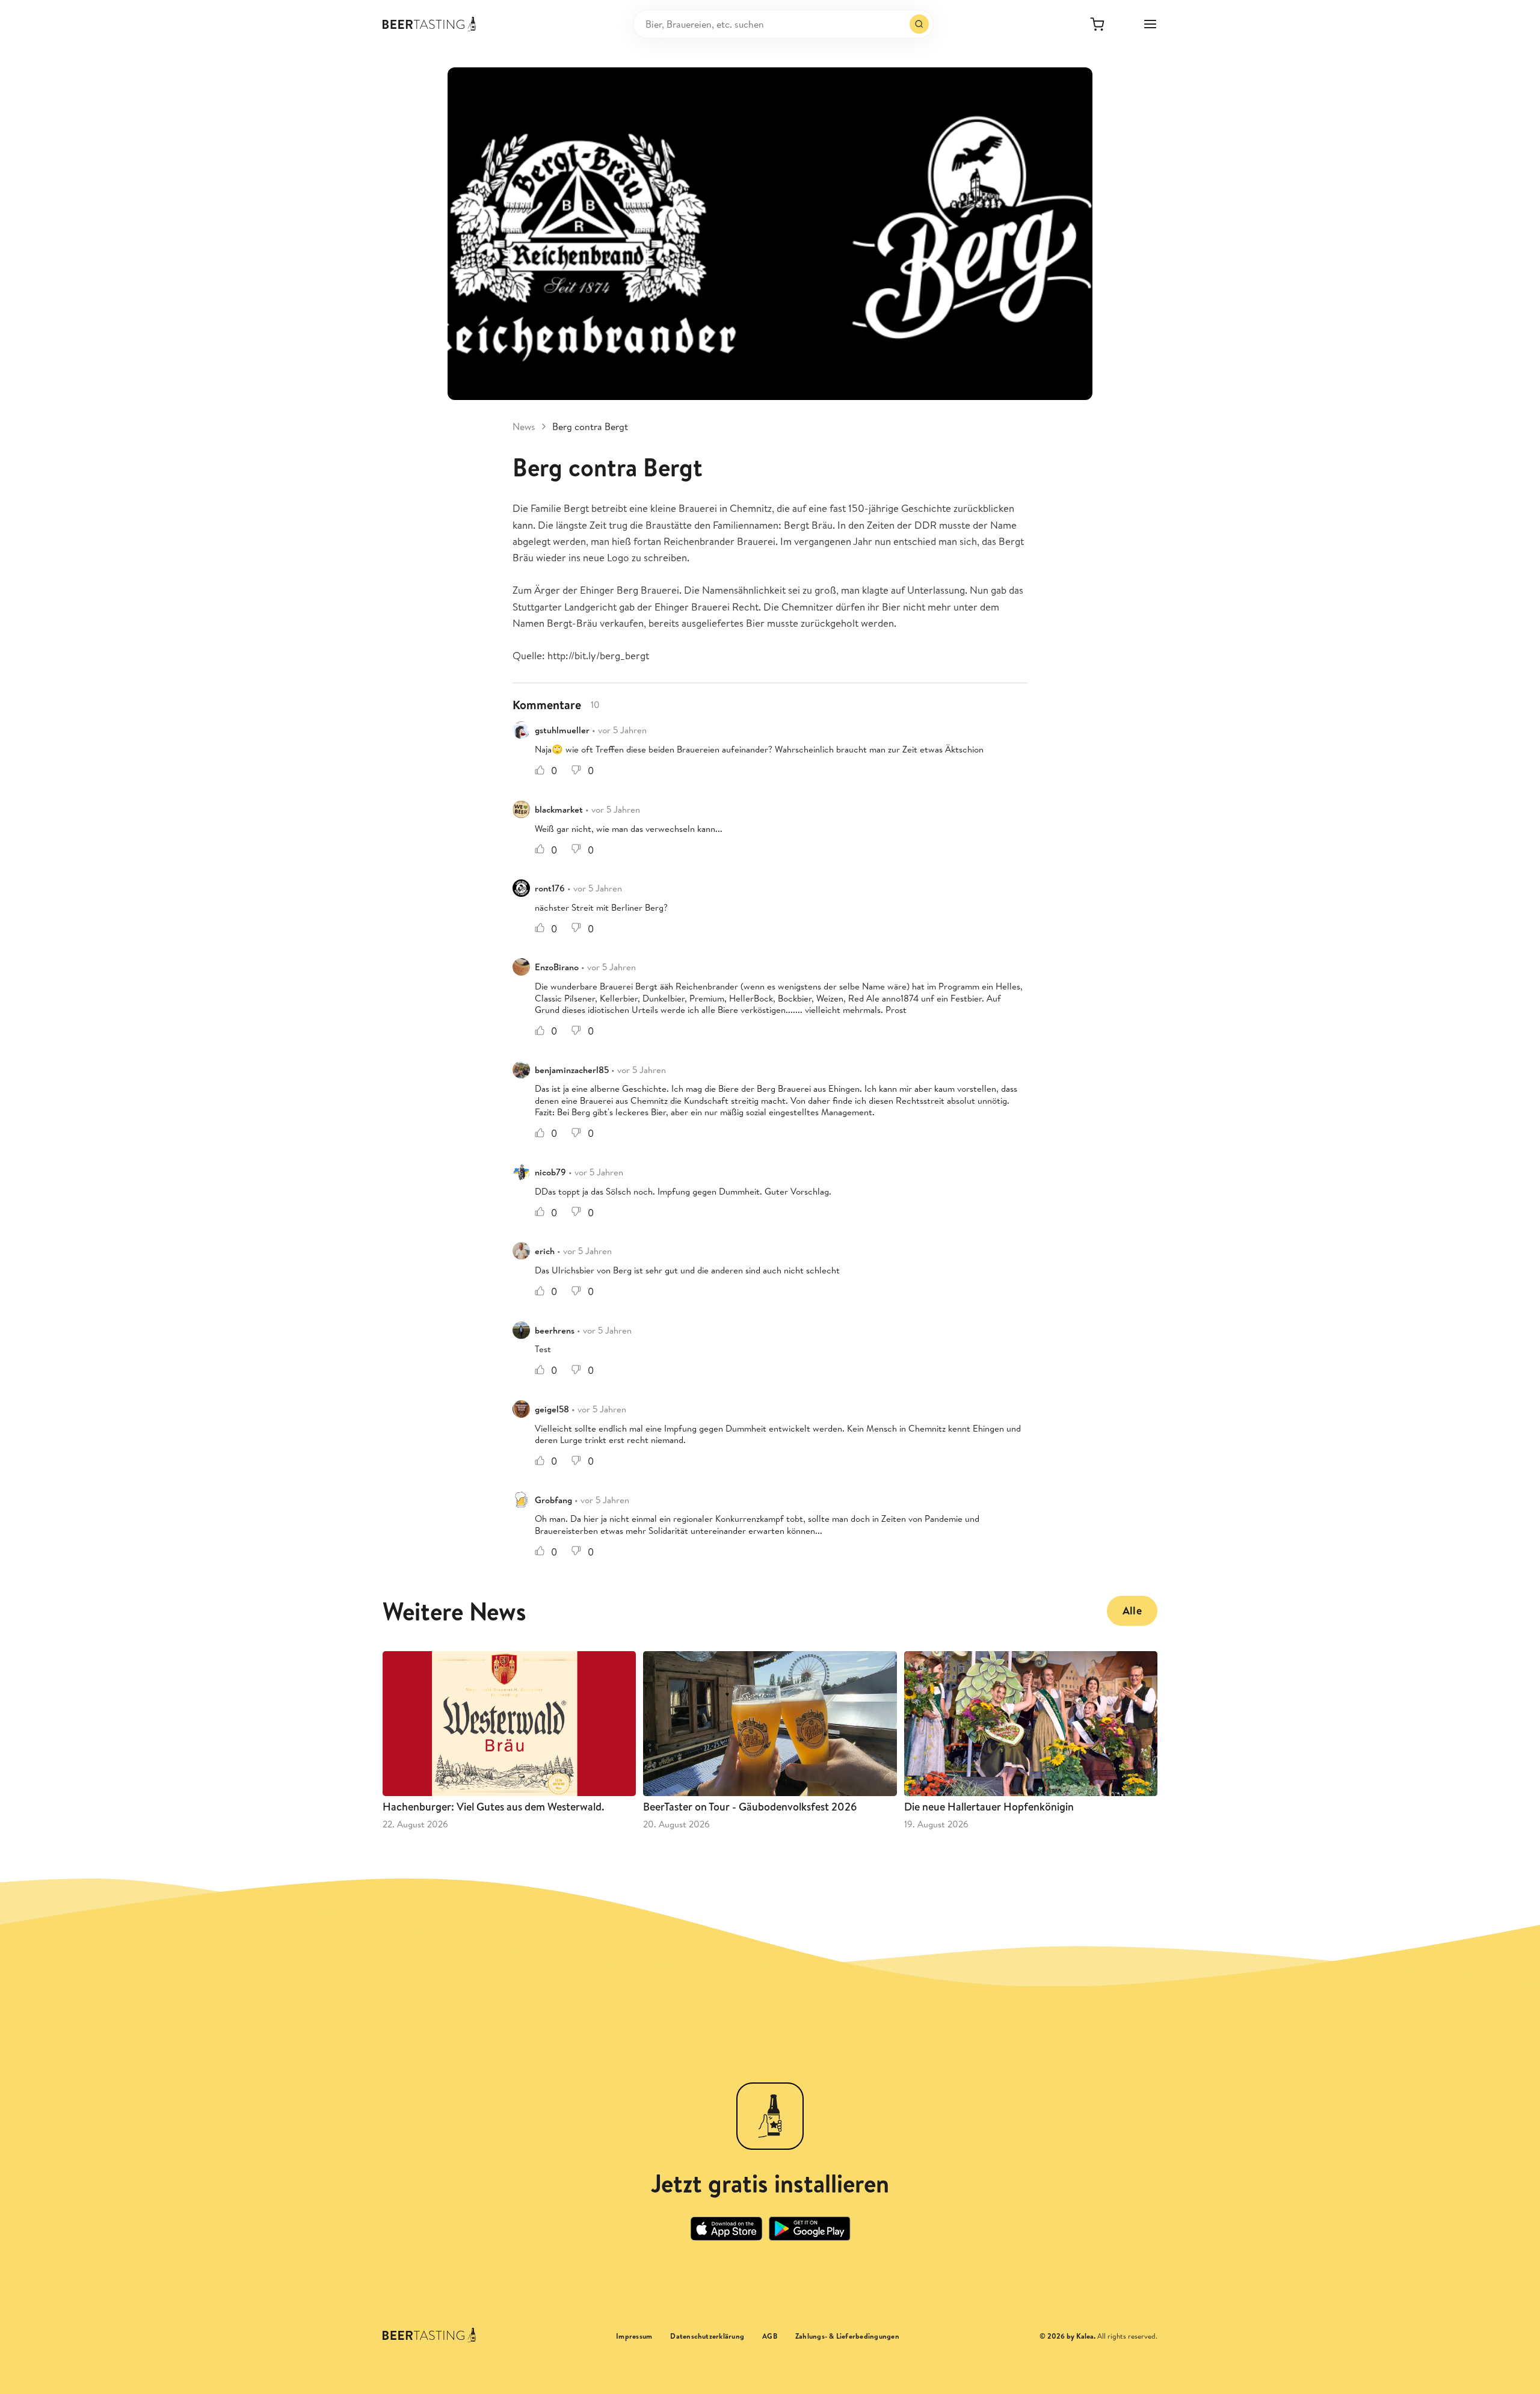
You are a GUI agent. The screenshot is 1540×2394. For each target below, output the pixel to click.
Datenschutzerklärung (707, 2336)
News (524, 426)
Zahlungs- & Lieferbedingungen (847, 2336)
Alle (1132, 1611)
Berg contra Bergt (590, 426)
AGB (770, 2336)
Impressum (634, 2336)
